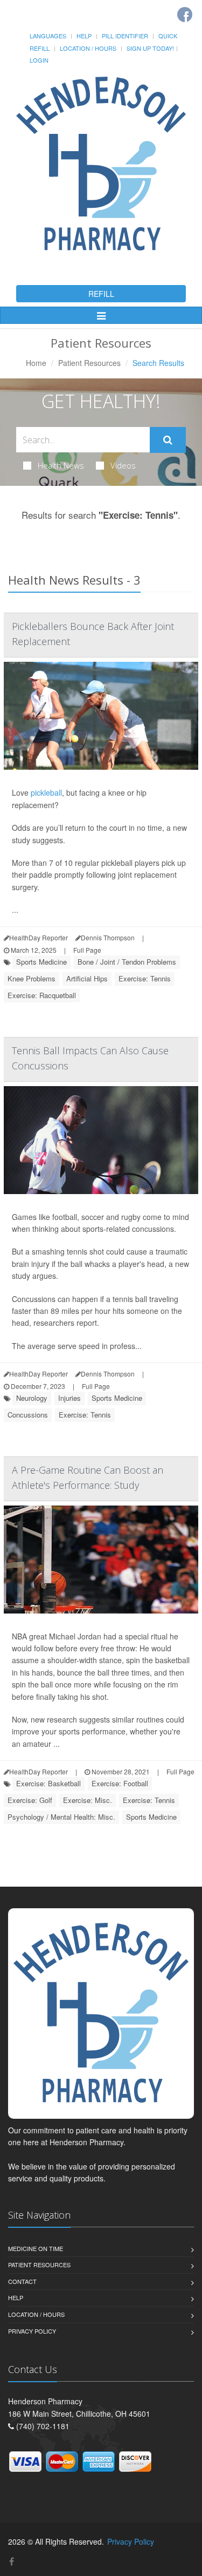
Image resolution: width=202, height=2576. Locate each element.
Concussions (28, 1415)
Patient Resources (89, 363)
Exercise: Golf (30, 1800)
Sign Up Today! (150, 48)
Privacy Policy (32, 2331)
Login (39, 60)
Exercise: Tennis (145, 978)
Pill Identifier (125, 36)
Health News (61, 465)
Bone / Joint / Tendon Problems (127, 962)
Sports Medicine (41, 962)
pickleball (46, 792)
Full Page (87, 950)
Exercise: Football (120, 1783)
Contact (22, 2281)
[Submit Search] (168, 440)
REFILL (101, 294)
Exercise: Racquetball (42, 995)
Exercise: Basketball (48, 1783)
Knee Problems (32, 978)
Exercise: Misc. (88, 1800)
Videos (123, 465)
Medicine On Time (36, 2248)
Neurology (32, 1398)
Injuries (69, 1398)
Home (36, 363)
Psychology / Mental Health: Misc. (61, 1817)
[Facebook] (185, 15)
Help (84, 36)
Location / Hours (88, 48)
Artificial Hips (87, 978)
